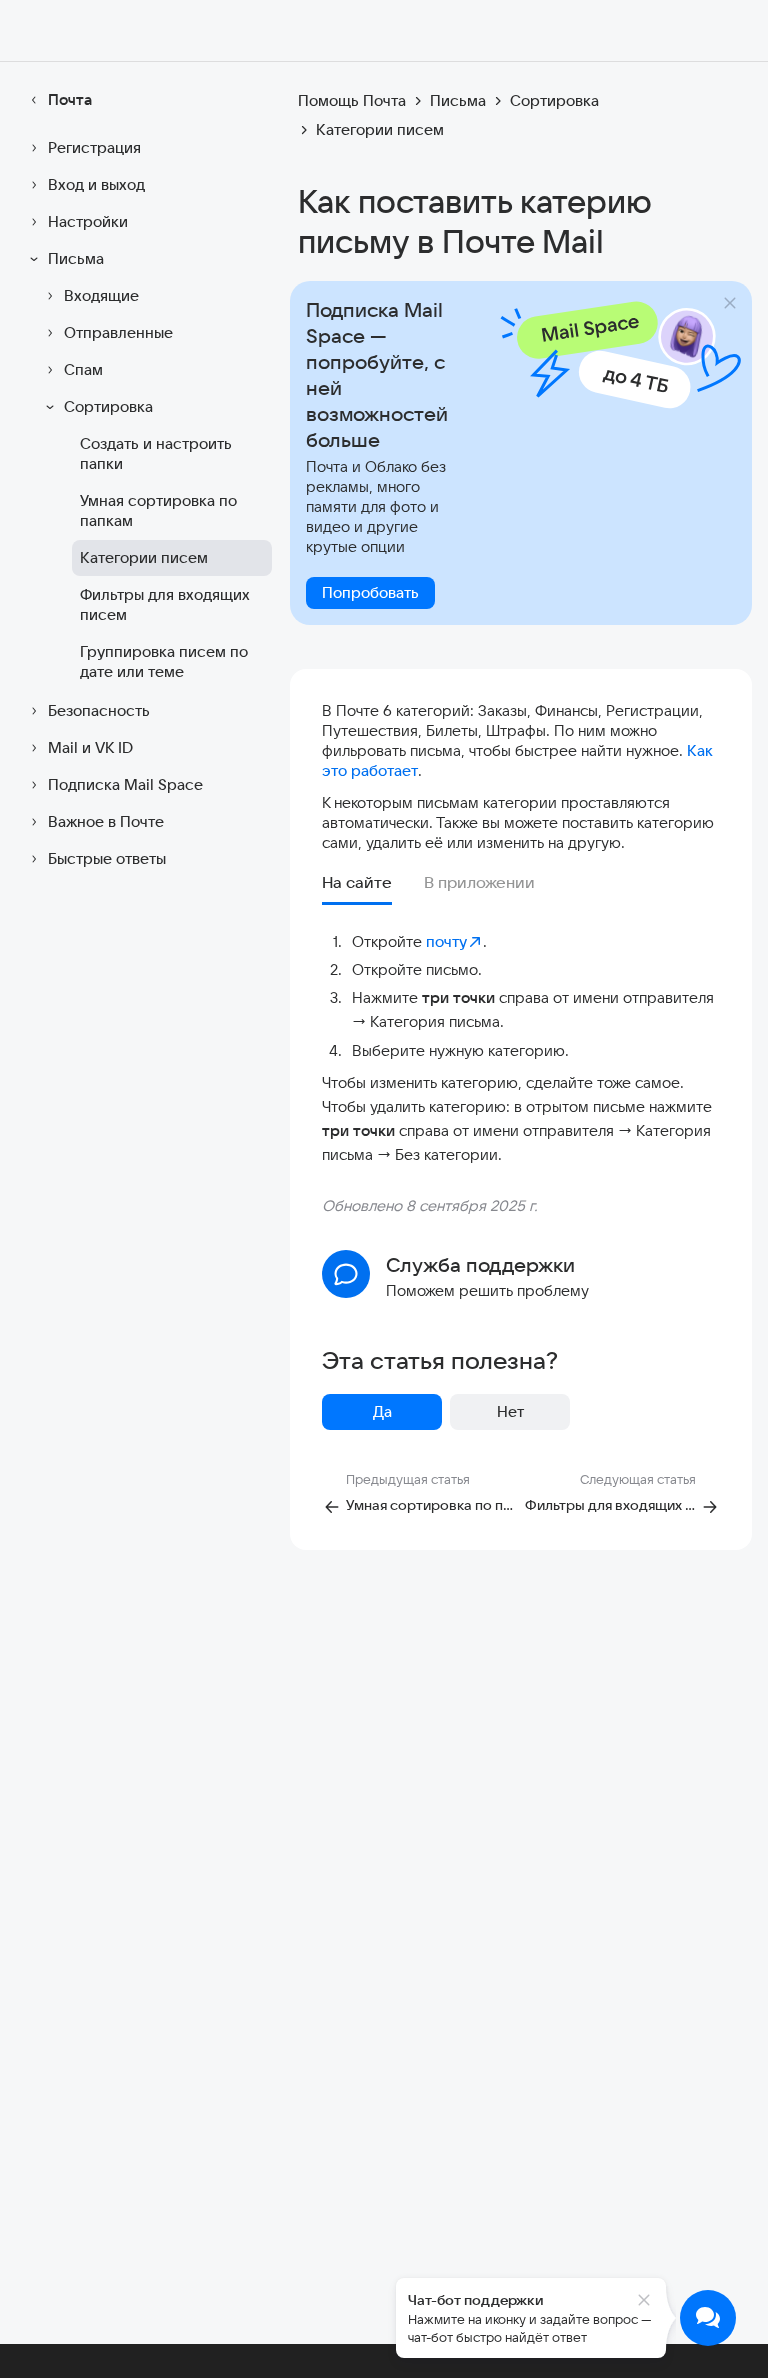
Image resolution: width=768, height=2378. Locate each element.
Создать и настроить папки (156, 453)
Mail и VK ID (90, 747)
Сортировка (108, 406)
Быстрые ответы (107, 858)
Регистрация (94, 147)
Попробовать (370, 592)
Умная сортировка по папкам (158, 510)
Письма (76, 258)
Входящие (101, 295)
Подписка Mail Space (125, 784)
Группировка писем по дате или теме (164, 661)
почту (446, 941)
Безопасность (99, 710)
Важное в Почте (106, 821)
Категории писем (144, 557)
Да (382, 1411)
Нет (510, 1411)
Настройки (88, 221)
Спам (83, 369)
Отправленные (118, 332)
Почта (70, 99)
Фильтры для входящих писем (165, 604)
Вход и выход (96, 184)
